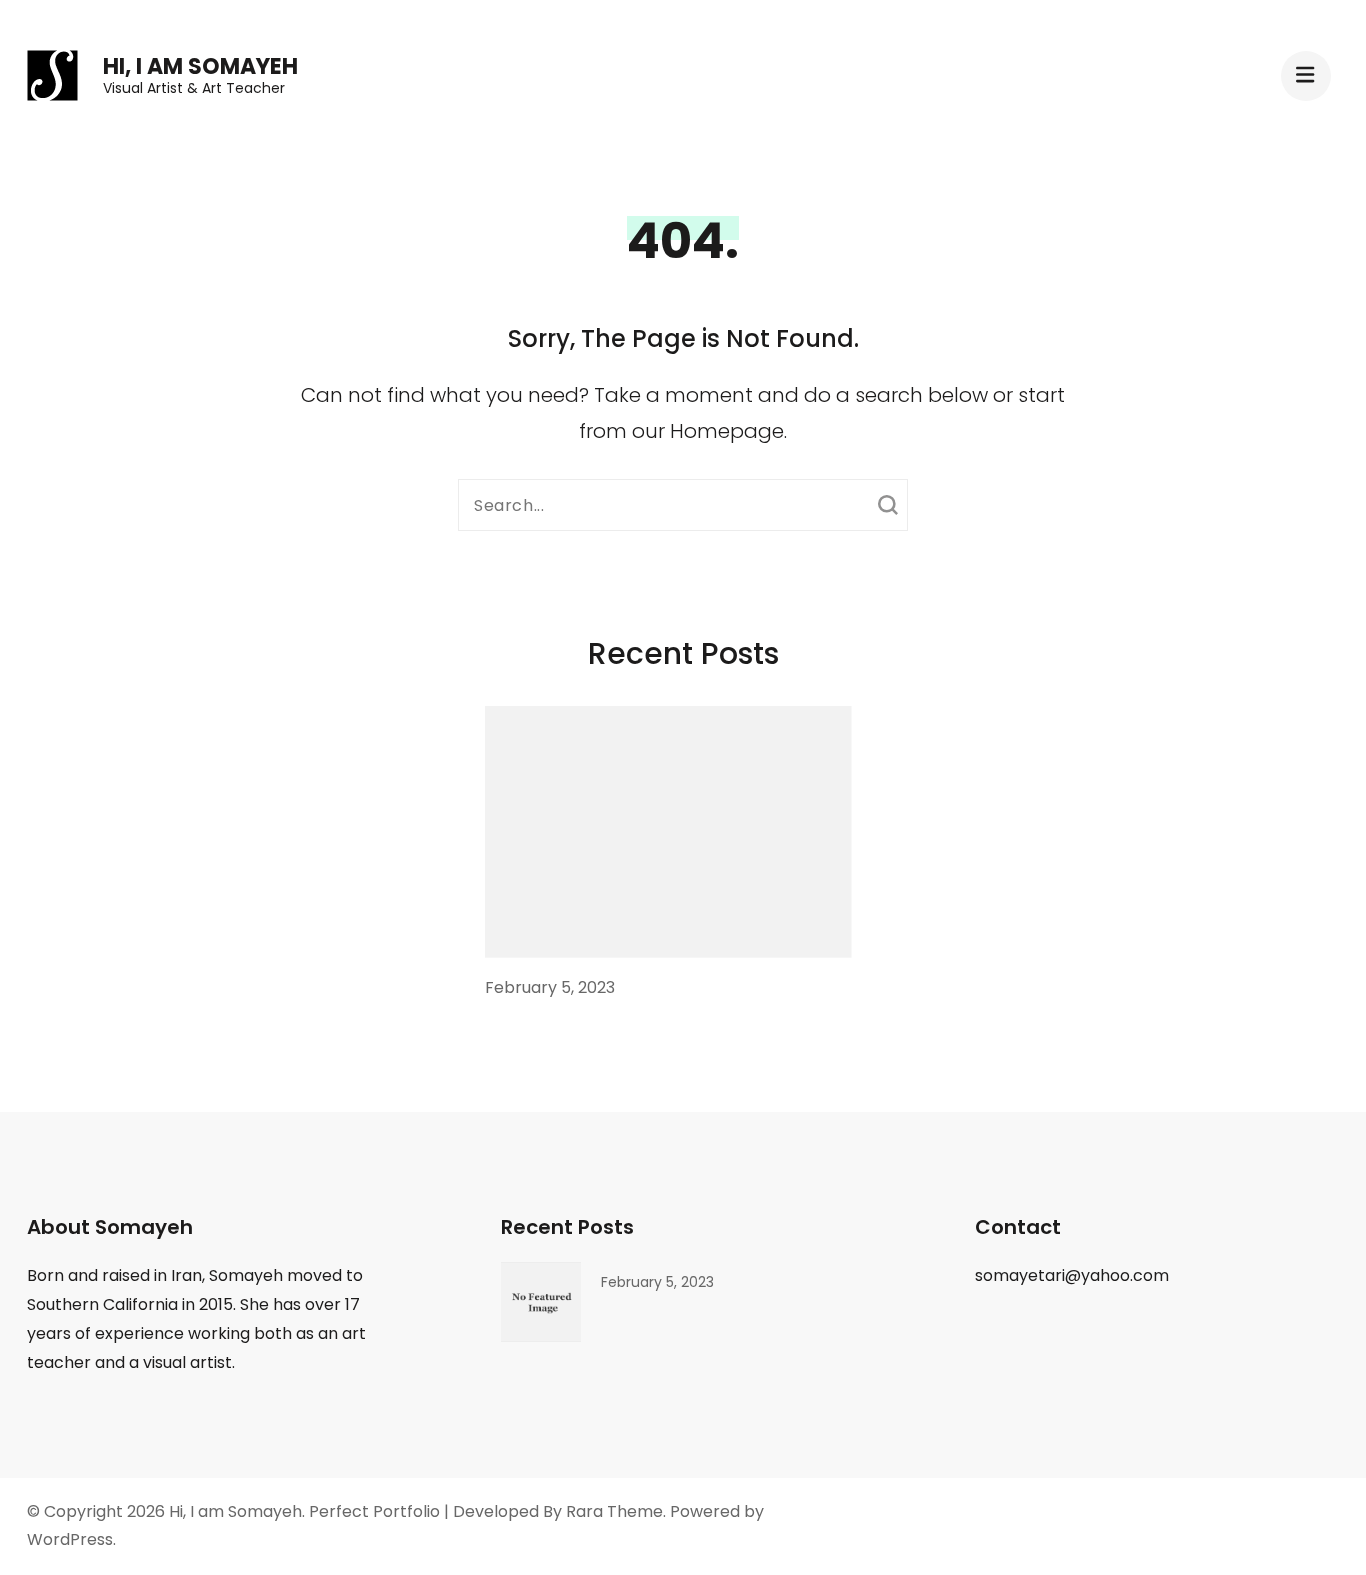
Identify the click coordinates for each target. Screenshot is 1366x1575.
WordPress (70, 1539)
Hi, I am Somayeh (200, 66)
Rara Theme (614, 1511)
